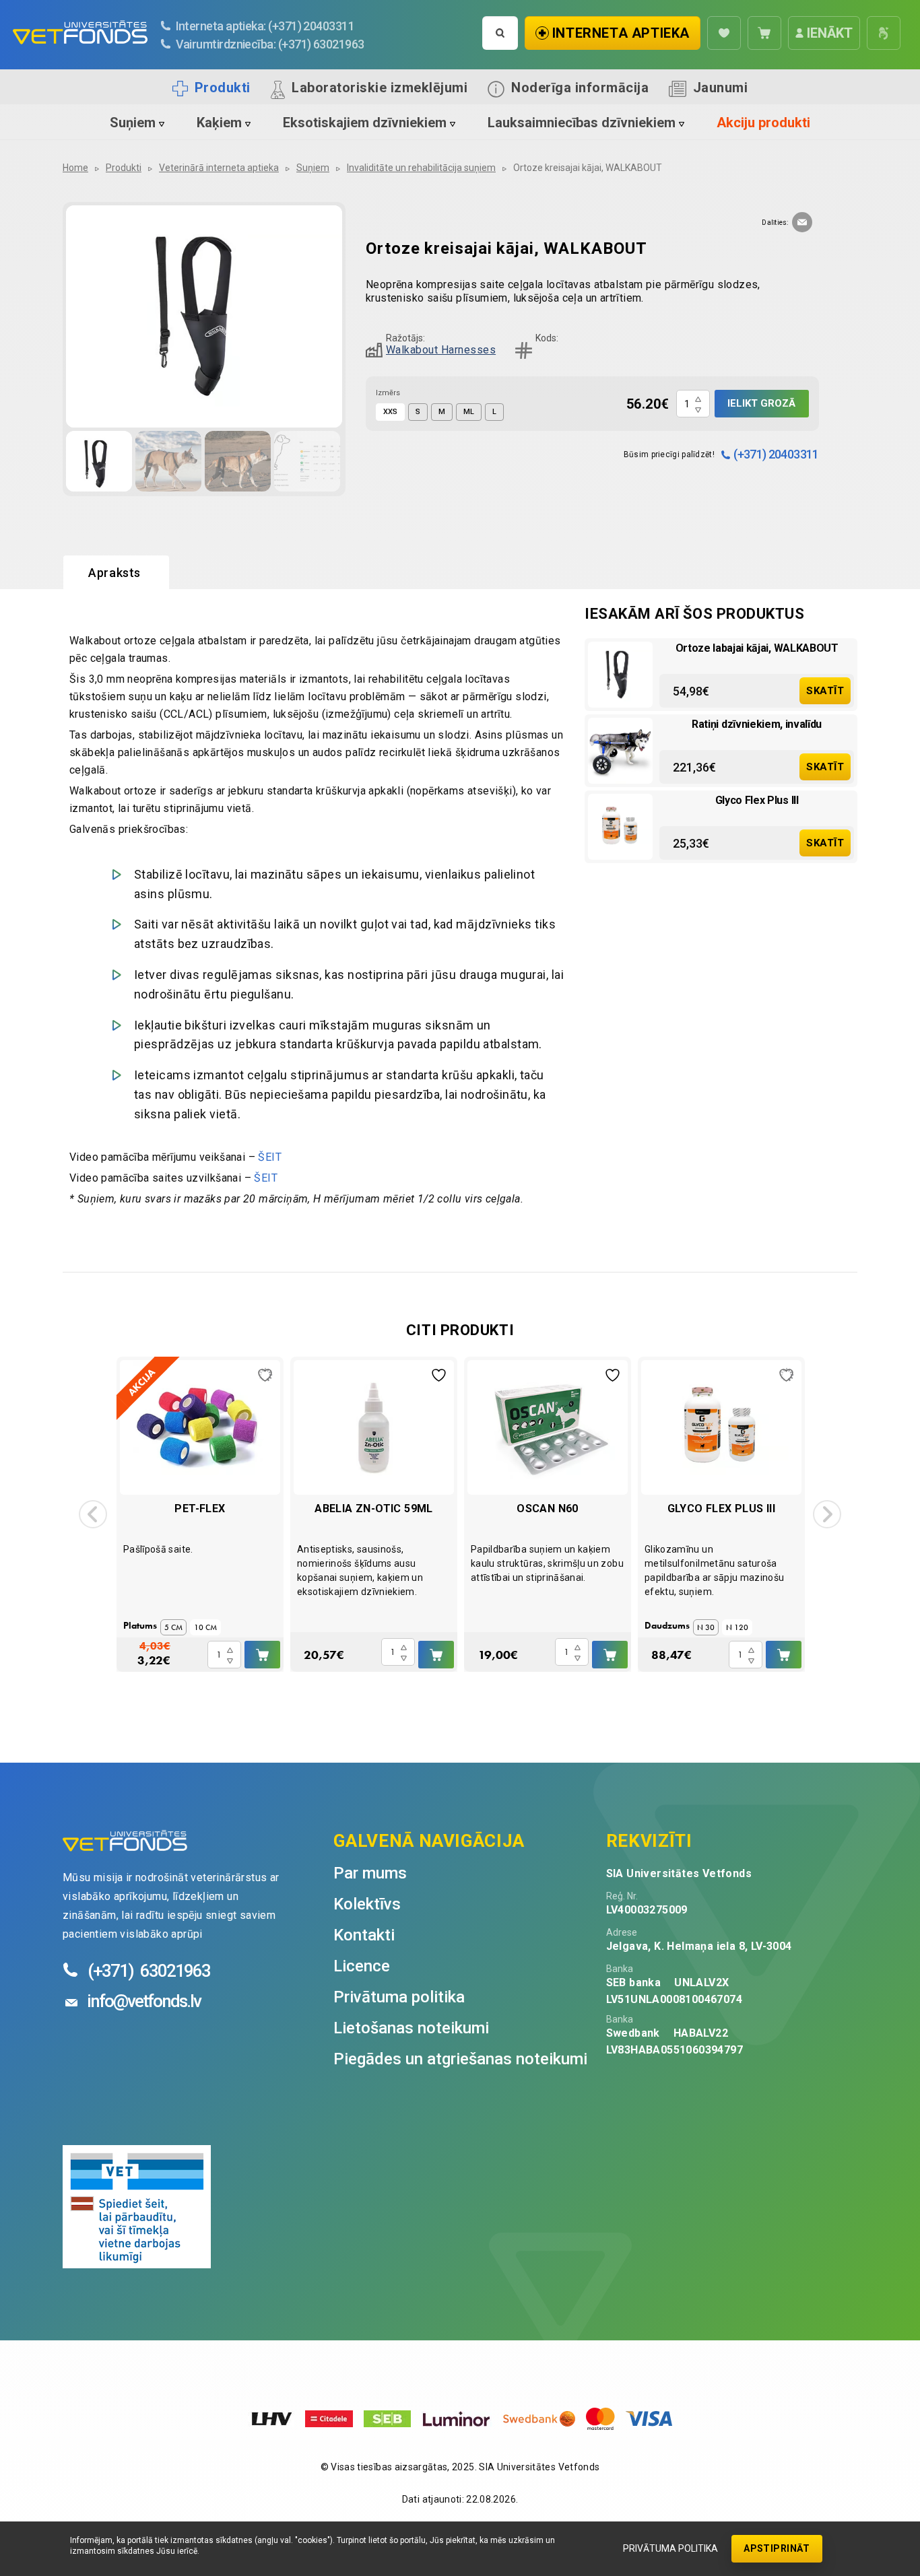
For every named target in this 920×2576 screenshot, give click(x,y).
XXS (390, 412)
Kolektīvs (367, 1904)
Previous (93, 1514)
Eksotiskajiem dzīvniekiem (365, 123)
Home (75, 168)
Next (827, 1514)
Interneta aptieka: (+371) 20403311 (265, 26)
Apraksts (114, 573)
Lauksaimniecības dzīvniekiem (582, 123)
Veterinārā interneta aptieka (219, 168)
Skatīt (825, 691)
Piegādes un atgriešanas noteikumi (460, 2059)
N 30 (706, 1627)
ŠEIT (270, 1157)
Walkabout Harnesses (441, 350)
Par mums (370, 1873)
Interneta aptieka (621, 33)
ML (469, 412)
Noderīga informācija (580, 88)
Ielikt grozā (761, 403)
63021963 (149, 1971)
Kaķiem (219, 123)
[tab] (116, 573)
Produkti (223, 88)
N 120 (737, 1627)
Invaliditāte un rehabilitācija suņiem (421, 168)
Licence (362, 1966)
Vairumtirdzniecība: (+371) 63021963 (270, 44)
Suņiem (133, 123)
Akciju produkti (763, 123)
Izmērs (388, 393)
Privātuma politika (670, 2548)
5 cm (173, 1627)
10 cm (205, 1627)
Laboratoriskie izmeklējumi (380, 88)
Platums (140, 1625)
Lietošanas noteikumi (411, 2028)
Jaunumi (721, 88)
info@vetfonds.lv (144, 2001)
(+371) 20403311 (776, 454)
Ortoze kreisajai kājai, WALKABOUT (588, 168)
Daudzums (667, 1625)
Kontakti (364, 1935)
